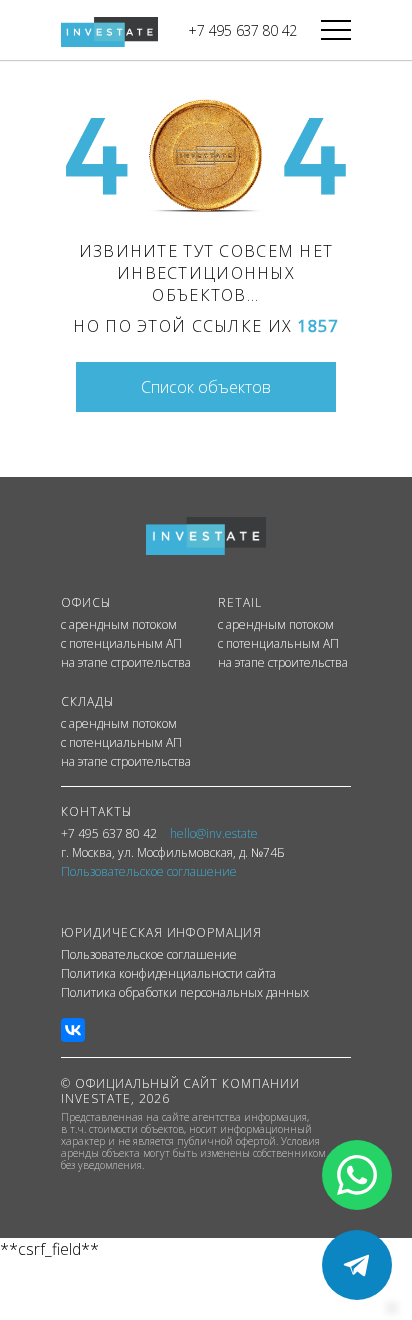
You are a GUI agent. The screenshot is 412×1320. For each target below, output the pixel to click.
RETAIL (240, 602)
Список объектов (206, 387)
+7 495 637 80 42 (242, 30)
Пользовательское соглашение (149, 955)
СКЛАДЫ (87, 701)
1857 (317, 326)
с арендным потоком (119, 625)
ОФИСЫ (86, 602)
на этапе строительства (126, 663)
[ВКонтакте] (73, 1030)
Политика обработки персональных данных (185, 993)
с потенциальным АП (121, 644)
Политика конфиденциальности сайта (168, 974)
